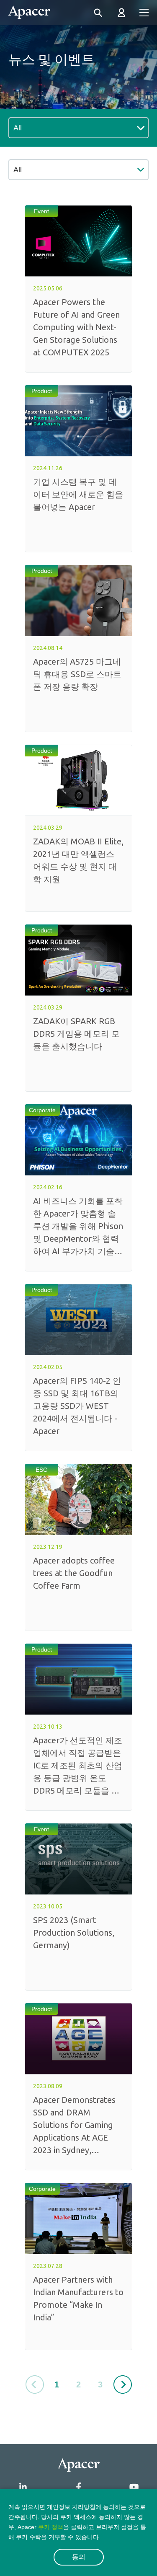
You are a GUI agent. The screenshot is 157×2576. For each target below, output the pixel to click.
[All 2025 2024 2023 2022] (78, 128)
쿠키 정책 (51, 2527)
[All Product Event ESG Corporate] (78, 170)
